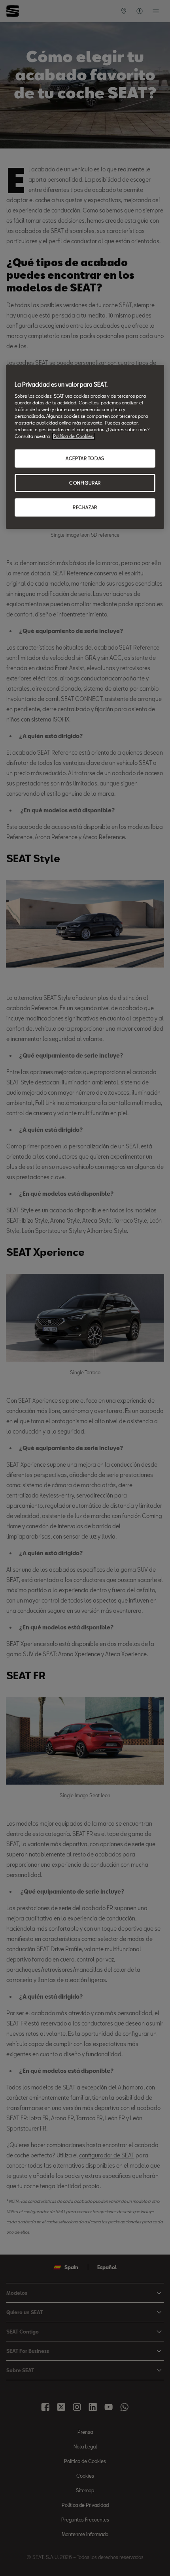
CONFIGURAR (85, 483)
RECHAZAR (85, 507)
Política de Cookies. (74, 436)
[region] (85, 447)
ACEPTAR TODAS (85, 459)
